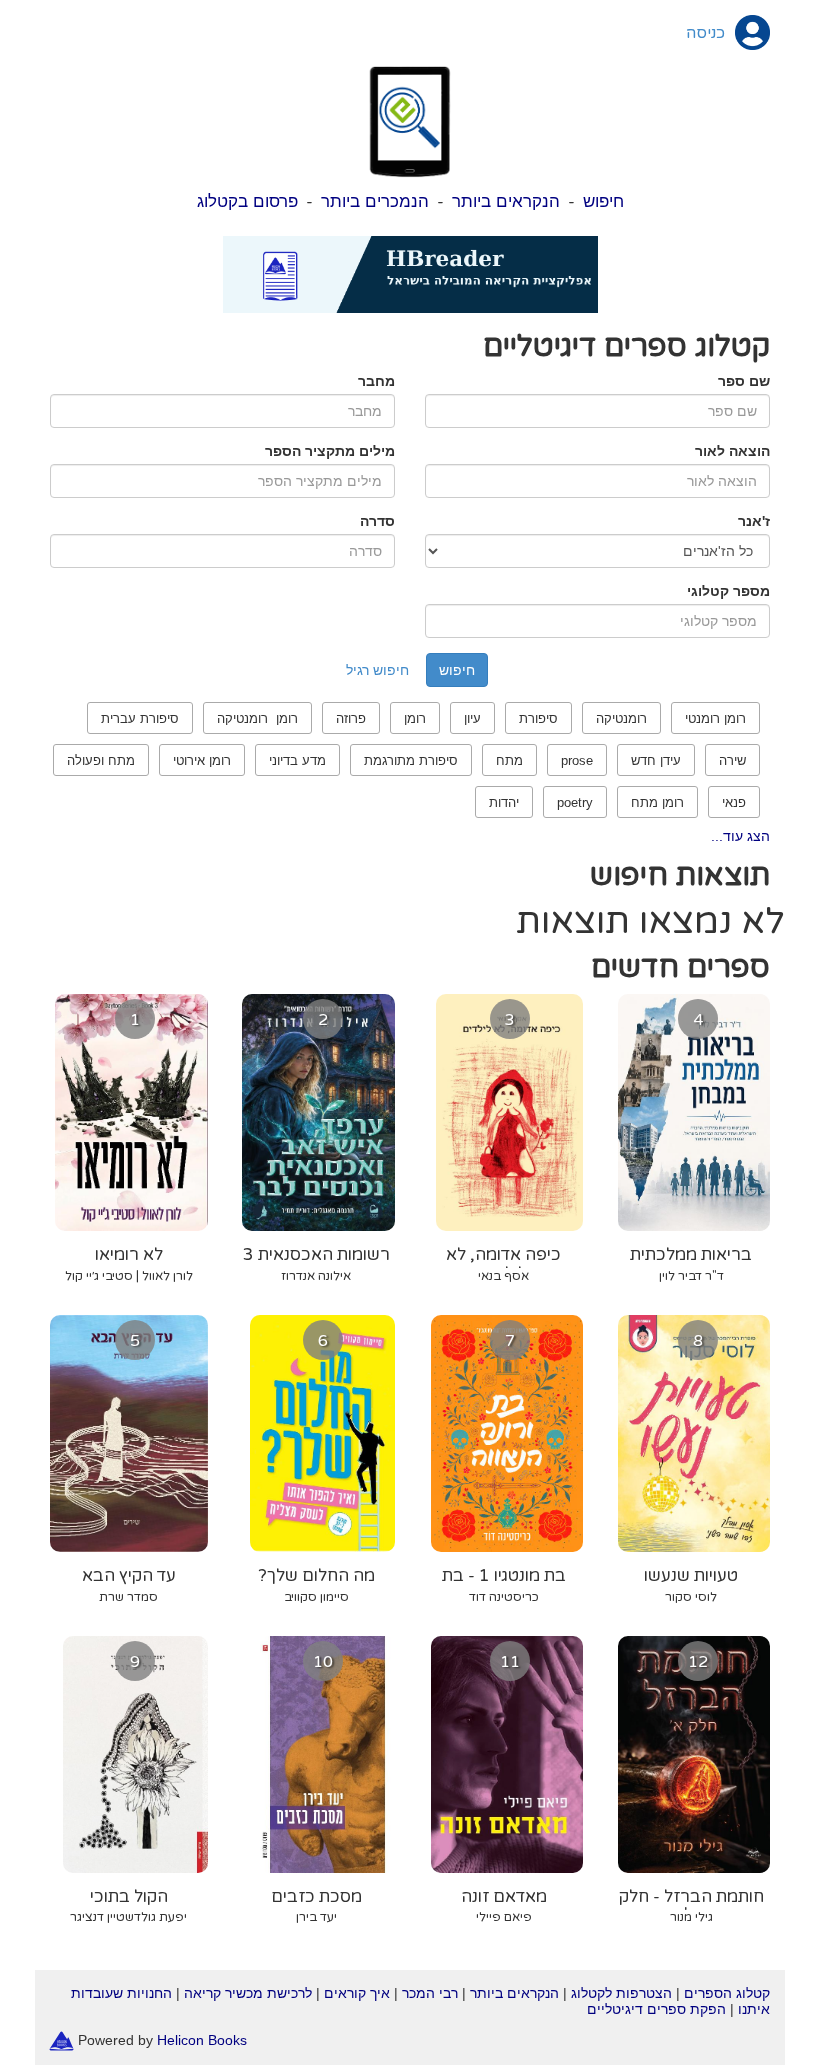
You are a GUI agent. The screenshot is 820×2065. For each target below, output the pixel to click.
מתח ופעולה (101, 760)
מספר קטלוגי (728, 591)
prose (577, 760)
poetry (575, 802)
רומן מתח (657, 802)
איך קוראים (357, 1993)
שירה (732, 760)
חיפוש (603, 201)
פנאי (734, 802)
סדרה (377, 521)
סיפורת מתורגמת (411, 760)
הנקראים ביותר (506, 201)
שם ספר (744, 381)
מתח (509, 760)
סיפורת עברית (140, 718)
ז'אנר (754, 521)
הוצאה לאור (732, 451)
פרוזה (351, 718)
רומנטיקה (621, 718)
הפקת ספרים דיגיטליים (656, 2009)
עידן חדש (656, 760)
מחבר (376, 381)
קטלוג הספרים (727, 1993)
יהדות (504, 802)
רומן (415, 718)
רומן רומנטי (715, 718)
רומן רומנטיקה (257, 718)
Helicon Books (202, 2040)
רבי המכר (430, 1993)
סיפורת (538, 718)
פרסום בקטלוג (247, 201)
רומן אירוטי (202, 760)
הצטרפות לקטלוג (621, 1993)
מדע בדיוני (297, 760)
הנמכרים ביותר (375, 201)
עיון (472, 718)
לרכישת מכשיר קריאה (248, 1993)
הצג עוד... (740, 836)
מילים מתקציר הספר (330, 451)
